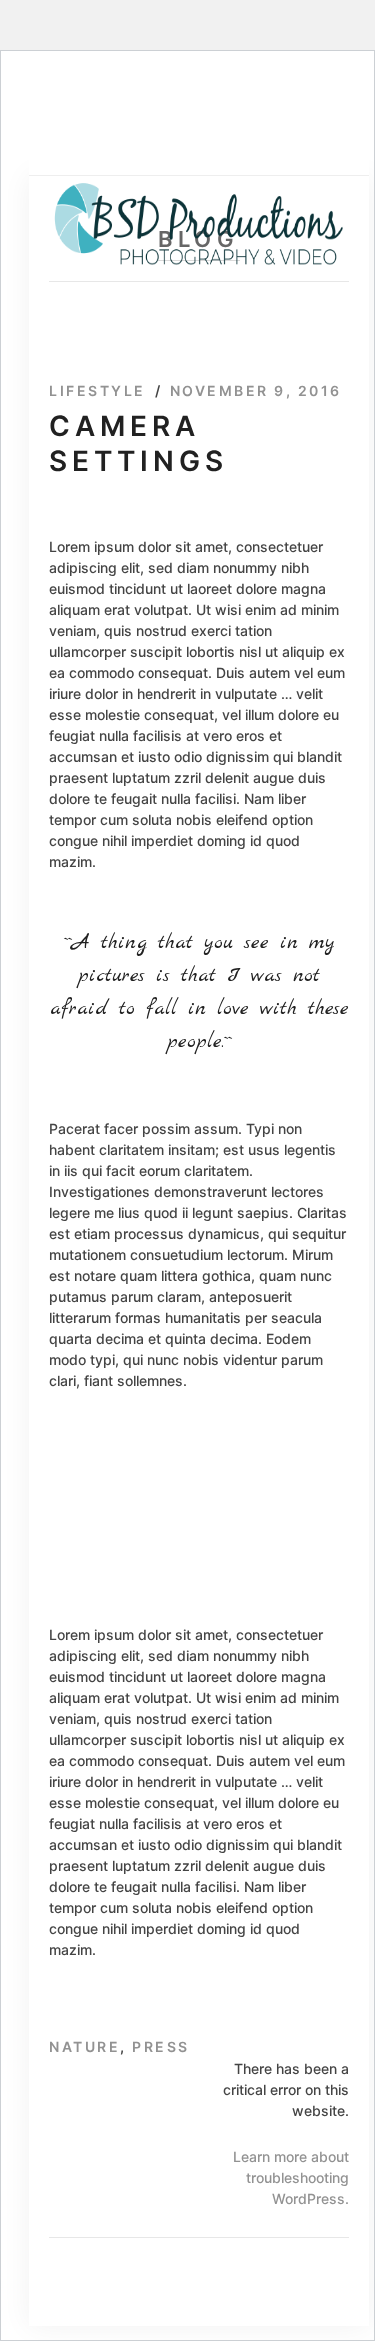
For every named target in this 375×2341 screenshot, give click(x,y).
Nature (84, 2046)
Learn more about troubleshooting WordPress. (291, 2177)
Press (161, 2046)
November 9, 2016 (256, 390)
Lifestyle (97, 390)
